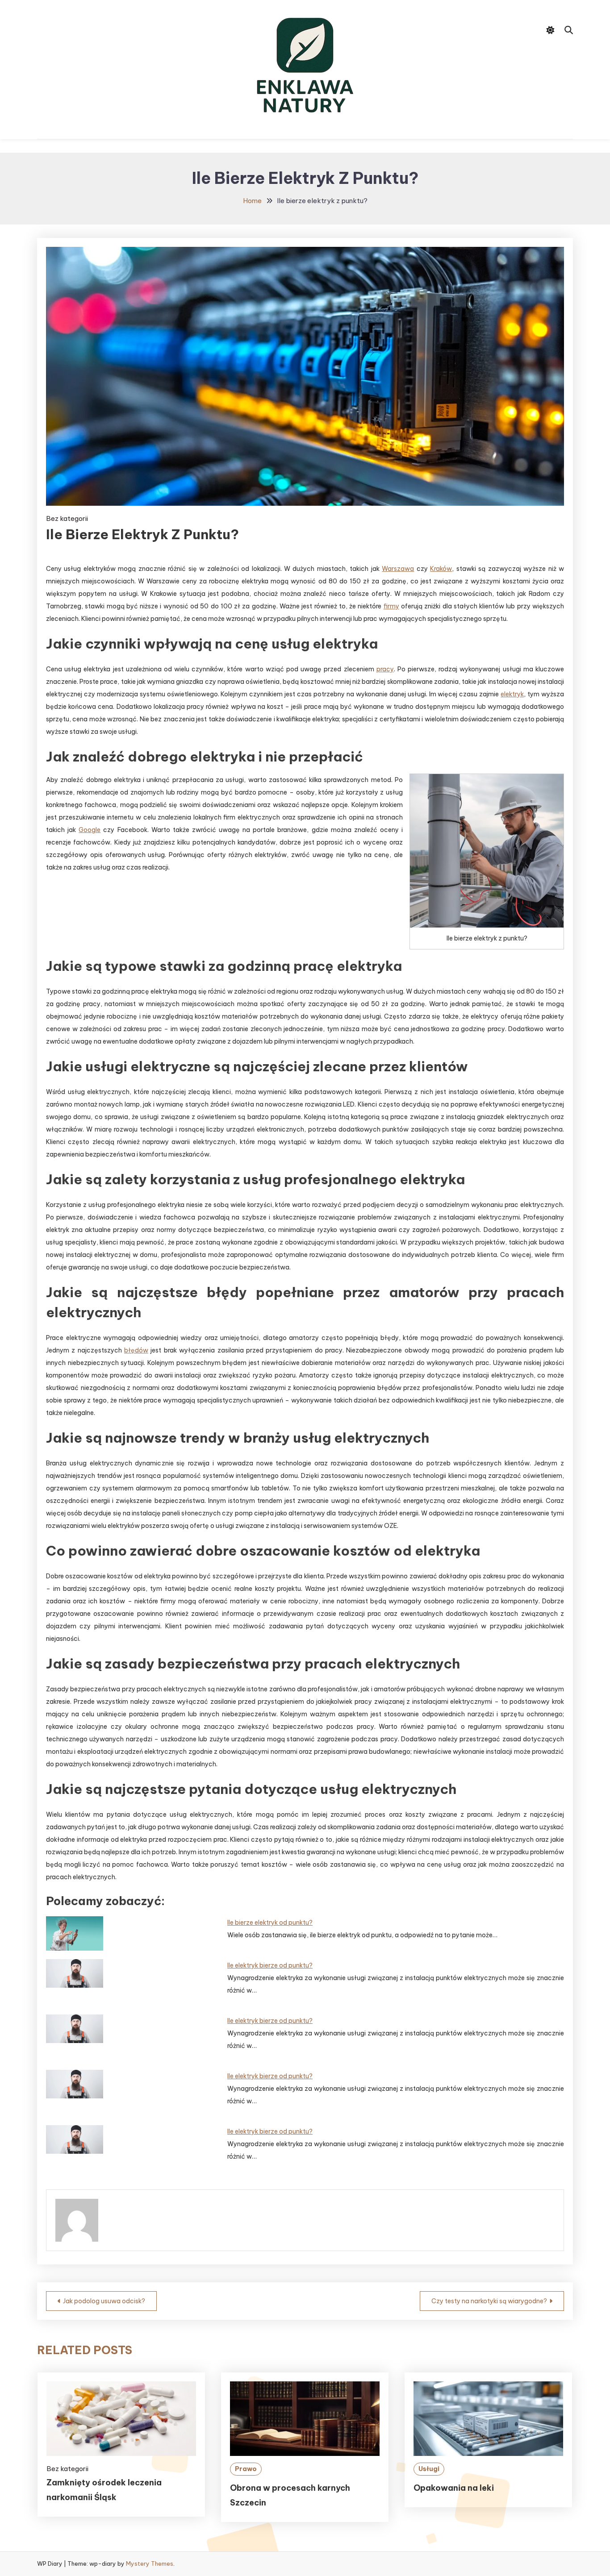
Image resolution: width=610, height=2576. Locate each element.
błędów (136, 1350)
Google (90, 830)
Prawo (246, 2469)
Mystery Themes (150, 2564)
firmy (391, 606)
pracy (385, 669)
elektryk (512, 694)
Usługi (429, 2469)
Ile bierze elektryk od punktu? (270, 1923)
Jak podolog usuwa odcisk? (104, 2301)
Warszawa (398, 569)
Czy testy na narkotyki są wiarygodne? (489, 2301)
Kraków (441, 569)
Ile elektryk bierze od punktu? (270, 1965)
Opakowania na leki (454, 2488)
